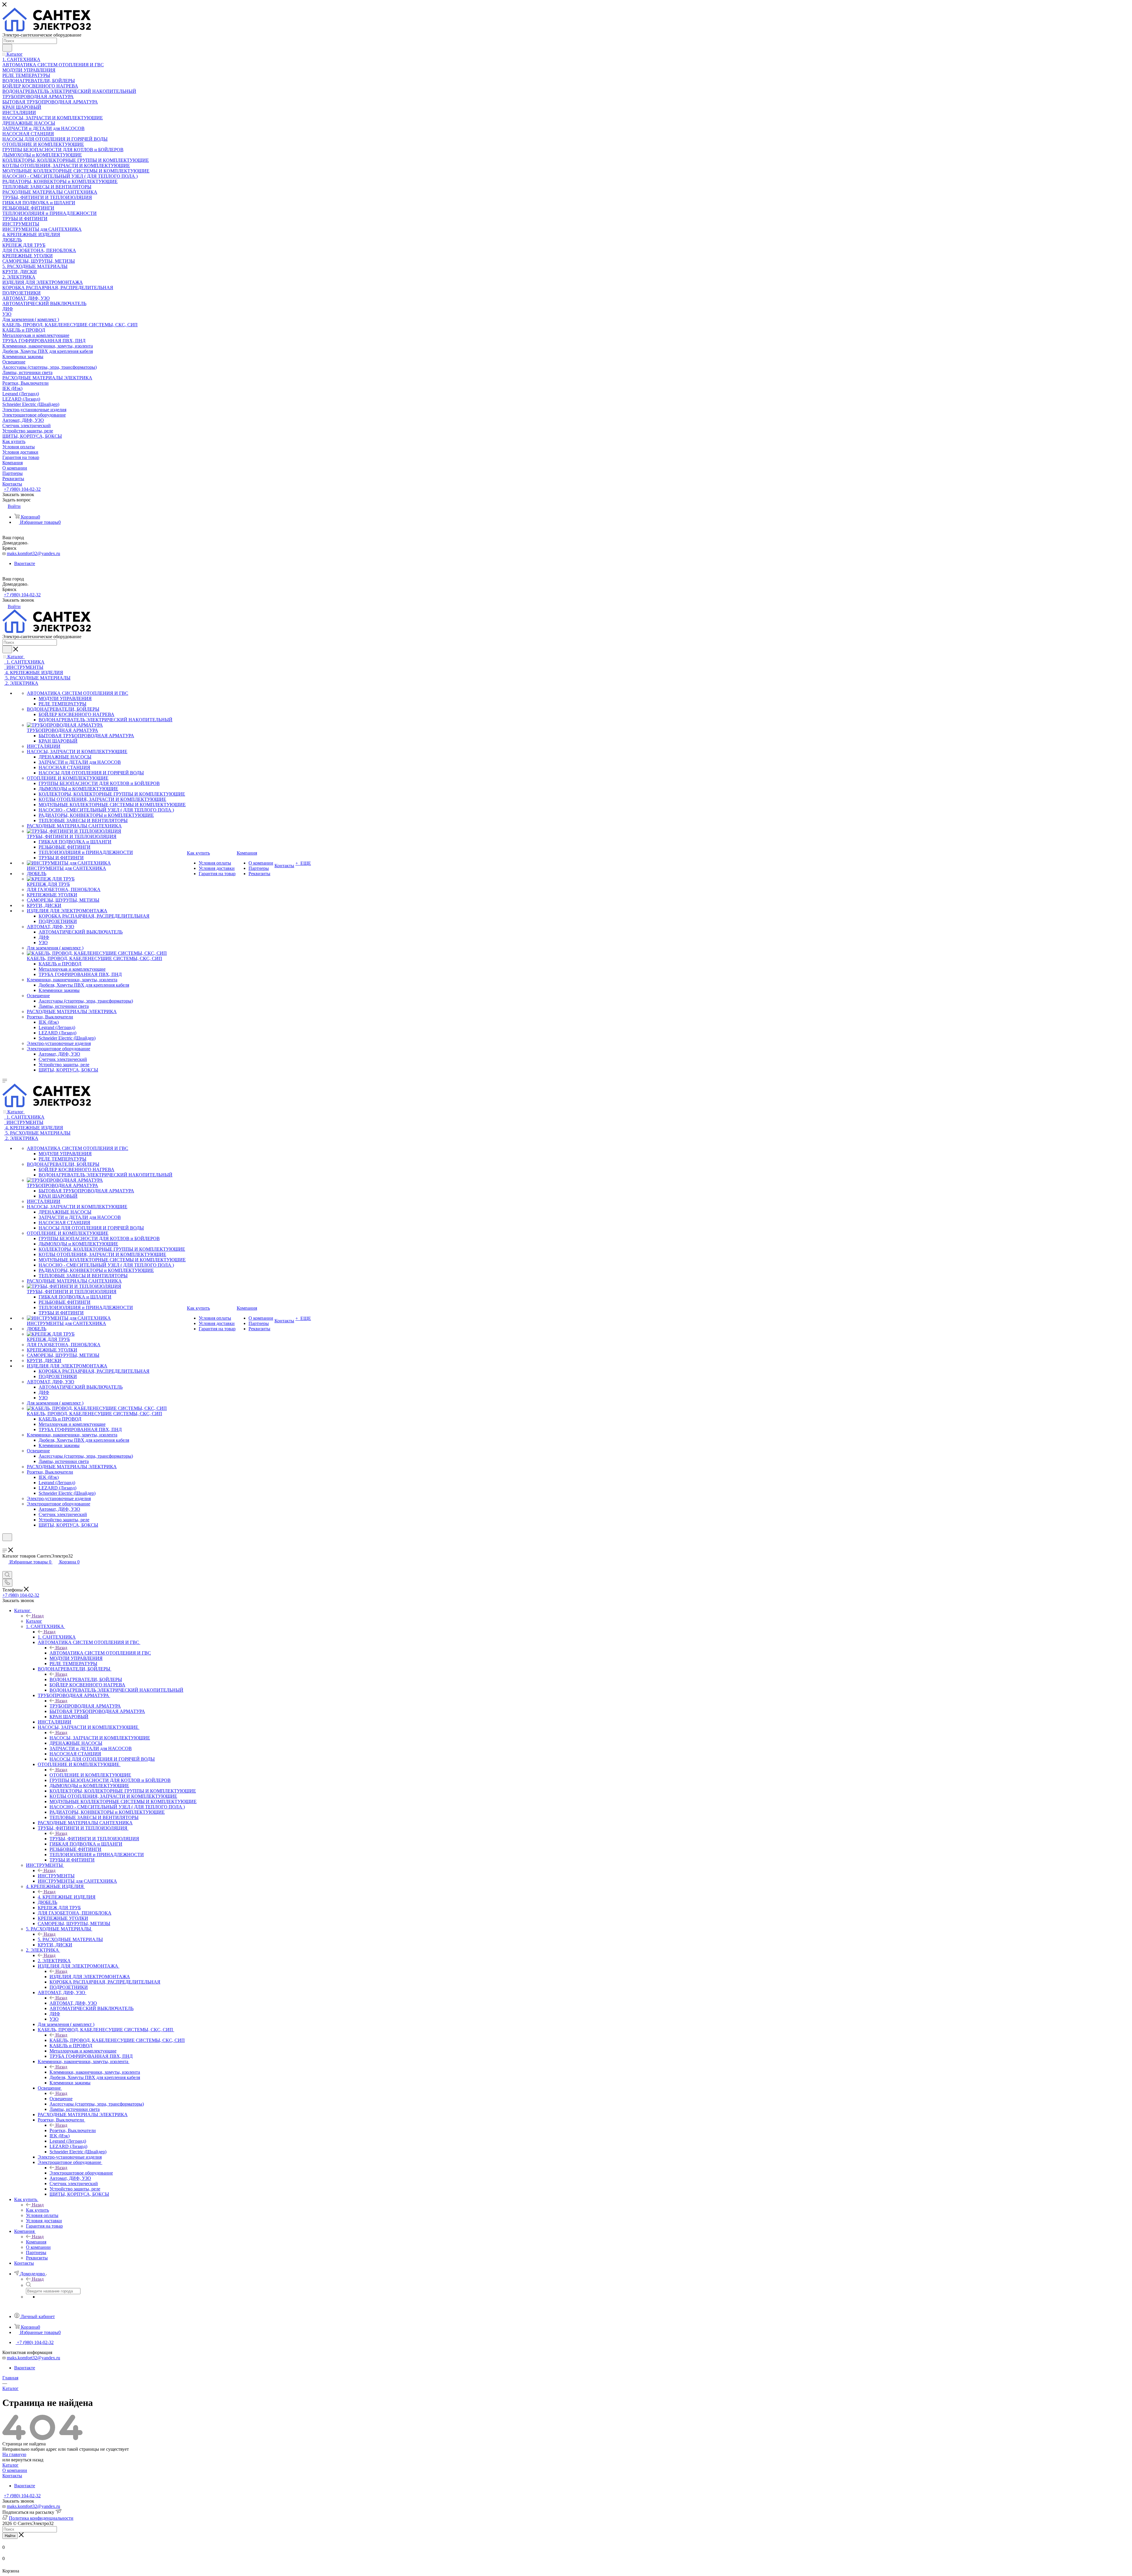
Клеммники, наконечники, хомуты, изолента (95, 2072)
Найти (10, 2536)
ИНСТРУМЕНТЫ (56, 1876)
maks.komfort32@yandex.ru (33, 553)
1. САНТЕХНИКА (57, 1637)
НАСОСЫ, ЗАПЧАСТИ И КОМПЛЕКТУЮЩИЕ (100, 1738)
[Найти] (7, 48)
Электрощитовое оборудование (81, 2173)
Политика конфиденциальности (41, 2518)
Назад (38, 1616)
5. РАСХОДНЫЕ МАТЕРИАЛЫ (70, 1939)
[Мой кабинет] (5, 1545)
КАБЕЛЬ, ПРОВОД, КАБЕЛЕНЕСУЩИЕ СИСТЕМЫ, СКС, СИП (117, 2040)
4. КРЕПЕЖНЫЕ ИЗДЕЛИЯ (67, 1897)
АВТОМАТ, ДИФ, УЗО (73, 2003)
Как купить (37, 2210)
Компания (36, 2242)
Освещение (61, 2099)
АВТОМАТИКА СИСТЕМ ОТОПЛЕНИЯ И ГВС (100, 1653)
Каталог (34, 1621)
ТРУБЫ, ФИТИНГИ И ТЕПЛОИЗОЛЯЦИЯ (94, 1839)
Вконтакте (25, 563)
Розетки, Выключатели (73, 2130)
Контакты (12, 2476)
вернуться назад (27, 2460)
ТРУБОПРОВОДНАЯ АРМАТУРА (85, 1706)
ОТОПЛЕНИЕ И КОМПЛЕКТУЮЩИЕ (90, 1775)
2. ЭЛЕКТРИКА (54, 1961)
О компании (15, 2470)
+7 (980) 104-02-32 (22, 489)
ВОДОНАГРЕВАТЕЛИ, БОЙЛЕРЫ (86, 1679)
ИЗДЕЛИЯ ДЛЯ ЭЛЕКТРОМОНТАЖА (90, 1977)
